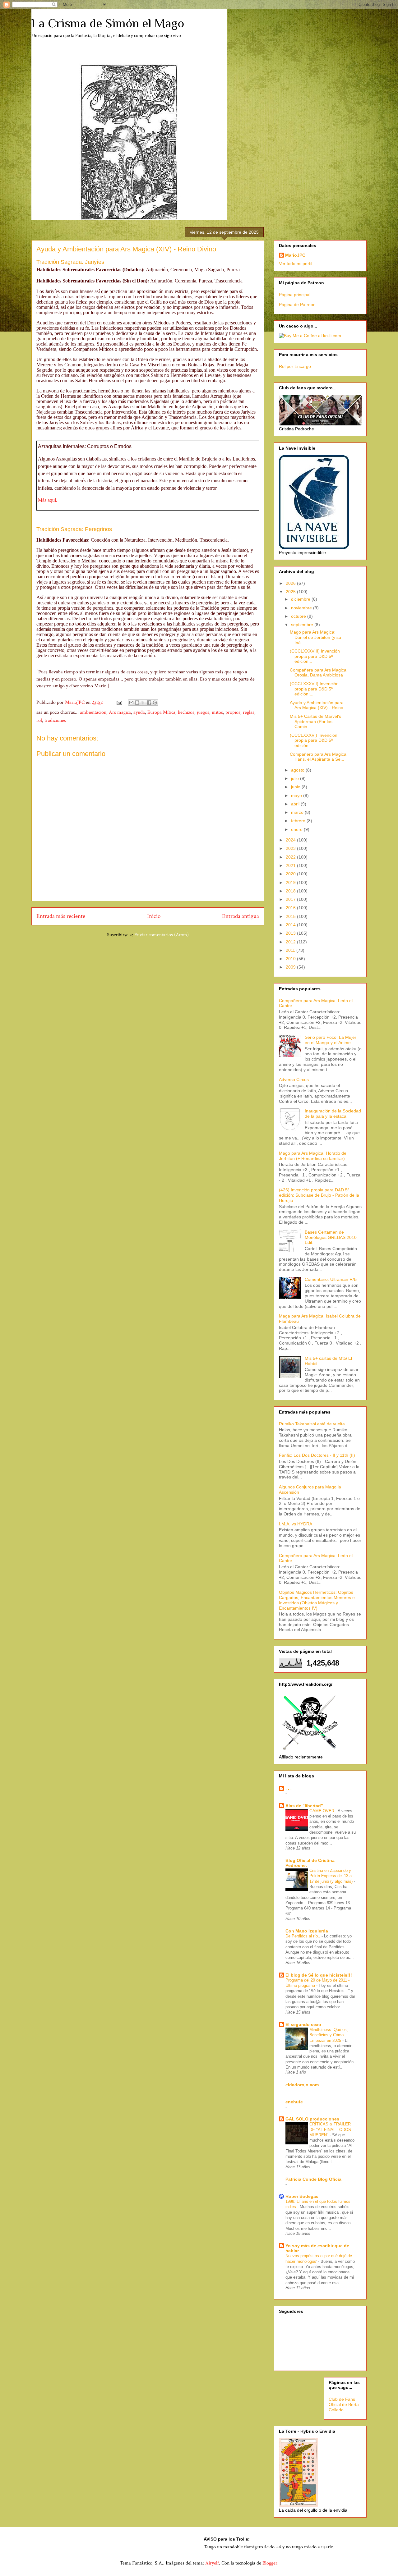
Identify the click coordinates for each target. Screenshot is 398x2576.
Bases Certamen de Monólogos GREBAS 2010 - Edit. (332, 1237)
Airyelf (212, 2563)
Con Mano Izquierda (307, 1931)
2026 (291, 583)
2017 (291, 899)
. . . (289, 1788)
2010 (291, 959)
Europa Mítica (161, 712)
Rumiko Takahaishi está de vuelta (312, 1424)
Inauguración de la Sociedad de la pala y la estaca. (333, 1114)
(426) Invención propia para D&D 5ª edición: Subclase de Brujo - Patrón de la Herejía (319, 1195)
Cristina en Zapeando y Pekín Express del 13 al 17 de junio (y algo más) (332, 1876)
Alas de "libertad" (304, 1806)
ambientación (93, 712)
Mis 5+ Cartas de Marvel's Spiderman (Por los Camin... (315, 722)
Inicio (154, 916)
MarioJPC (295, 255)
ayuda (139, 712)
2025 (291, 592)
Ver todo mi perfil (296, 264)
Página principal (295, 295)
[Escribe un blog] (137, 703)
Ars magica (120, 712)
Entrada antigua (241, 916)
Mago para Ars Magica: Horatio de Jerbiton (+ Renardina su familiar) (313, 1156)
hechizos (186, 712)
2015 (291, 916)
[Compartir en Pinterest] (155, 703)
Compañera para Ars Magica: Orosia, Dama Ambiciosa (319, 673)
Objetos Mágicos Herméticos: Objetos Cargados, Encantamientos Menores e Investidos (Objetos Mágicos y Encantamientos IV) (317, 1600)
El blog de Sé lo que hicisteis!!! (319, 1975)
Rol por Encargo (295, 366)
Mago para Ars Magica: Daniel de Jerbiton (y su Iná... (315, 637)
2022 (291, 857)
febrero (299, 821)
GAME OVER (322, 1811)
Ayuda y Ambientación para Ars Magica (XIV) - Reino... (318, 705)
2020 (291, 874)
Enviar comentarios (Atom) (162, 935)
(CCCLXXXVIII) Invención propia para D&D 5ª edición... (315, 656)
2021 (291, 865)
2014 (291, 925)
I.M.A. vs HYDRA (296, 1524)
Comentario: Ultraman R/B (331, 1279)
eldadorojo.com (302, 2085)
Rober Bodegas (302, 2196)
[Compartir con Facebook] (149, 703)
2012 (291, 942)
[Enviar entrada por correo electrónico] (119, 702)
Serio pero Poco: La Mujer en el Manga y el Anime (331, 1040)
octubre (299, 616)
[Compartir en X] (143, 703)
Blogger (270, 2563)
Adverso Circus (294, 1079)
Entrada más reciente (61, 916)
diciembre (301, 599)
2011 (291, 950)
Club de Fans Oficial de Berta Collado (344, 2404)
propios (233, 712)
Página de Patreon (297, 305)
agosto (298, 770)
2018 (291, 891)
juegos (203, 712)
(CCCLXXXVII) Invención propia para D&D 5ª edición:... (314, 689)
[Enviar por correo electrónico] (131, 703)
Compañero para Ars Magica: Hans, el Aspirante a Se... (319, 757)
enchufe (294, 2102)
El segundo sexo (303, 2024)
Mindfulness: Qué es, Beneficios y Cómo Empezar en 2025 (329, 2035)
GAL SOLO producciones (312, 2119)
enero (297, 829)
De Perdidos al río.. (303, 1936)
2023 (291, 848)
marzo (298, 812)
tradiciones (55, 720)
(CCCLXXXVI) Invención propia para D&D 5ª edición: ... (314, 740)
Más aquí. (48, 500)
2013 (291, 933)
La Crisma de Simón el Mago (108, 23)
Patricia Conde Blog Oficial (314, 2179)
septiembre (303, 625)
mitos (217, 712)
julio (296, 778)
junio (296, 787)
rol (39, 720)
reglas (249, 712)
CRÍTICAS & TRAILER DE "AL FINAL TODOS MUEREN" (330, 2129)
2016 (291, 908)
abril (296, 804)
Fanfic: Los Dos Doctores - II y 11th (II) (317, 1455)
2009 (291, 967)
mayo (297, 795)
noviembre (302, 608)
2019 (291, 882)
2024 (291, 840)
